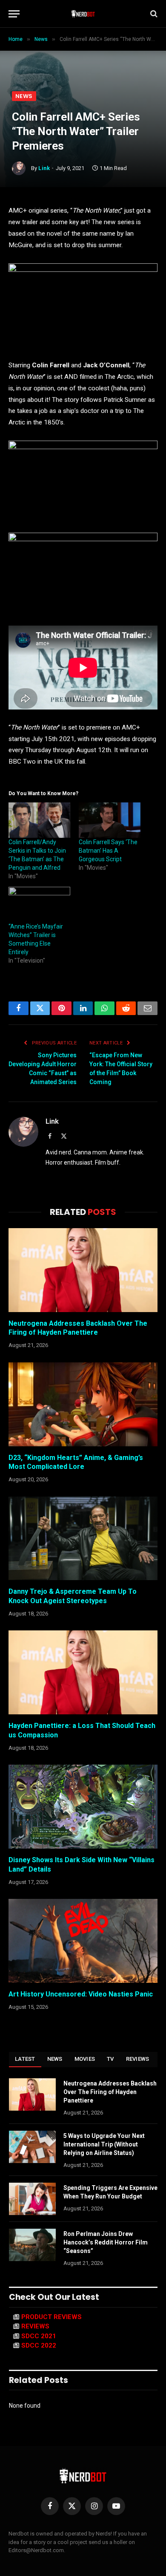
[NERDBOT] (83, 14)
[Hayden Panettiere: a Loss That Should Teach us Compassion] (83, 1672)
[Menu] (14, 14)
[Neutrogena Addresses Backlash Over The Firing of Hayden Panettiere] (83, 1270)
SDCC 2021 (39, 2336)
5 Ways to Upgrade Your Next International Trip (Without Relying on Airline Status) (104, 2144)
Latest (25, 2059)
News (24, 96)
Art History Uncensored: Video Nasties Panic (81, 1994)
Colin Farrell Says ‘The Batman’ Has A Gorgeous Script (108, 851)
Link (44, 168)
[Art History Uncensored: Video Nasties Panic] (83, 1941)
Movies (85, 2059)
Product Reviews (52, 2317)
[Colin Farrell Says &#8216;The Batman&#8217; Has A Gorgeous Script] (110, 820)
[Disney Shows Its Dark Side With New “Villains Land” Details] (83, 1807)
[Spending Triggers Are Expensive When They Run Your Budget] (32, 2199)
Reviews (138, 2059)
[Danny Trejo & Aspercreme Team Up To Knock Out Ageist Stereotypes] (83, 1539)
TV (110, 2059)
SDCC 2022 (39, 2345)
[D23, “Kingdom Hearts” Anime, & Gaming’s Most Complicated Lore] (83, 1404)
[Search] (153, 14)
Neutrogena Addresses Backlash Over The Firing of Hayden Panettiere (110, 2092)
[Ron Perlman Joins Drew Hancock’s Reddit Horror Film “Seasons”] (32, 2245)
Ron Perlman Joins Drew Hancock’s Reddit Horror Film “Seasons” (106, 2242)
